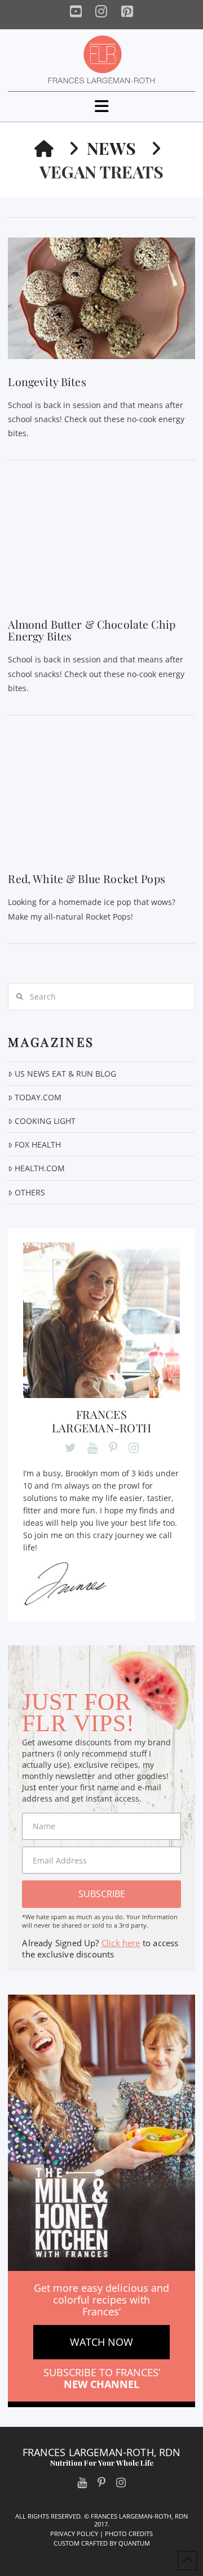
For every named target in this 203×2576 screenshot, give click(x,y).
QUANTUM (134, 2543)
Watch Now (101, 2342)
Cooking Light (45, 1121)
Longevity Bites (47, 382)
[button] (102, 106)
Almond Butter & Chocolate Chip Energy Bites (92, 630)
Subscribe (102, 1894)
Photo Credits (129, 2534)
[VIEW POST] (101, 298)
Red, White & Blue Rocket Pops (87, 879)
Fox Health (37, 1144)
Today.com (38, 1097)
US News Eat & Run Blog (65, 1074)
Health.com (39, 1168)
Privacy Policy (74, 2534)
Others (30, 1192)
